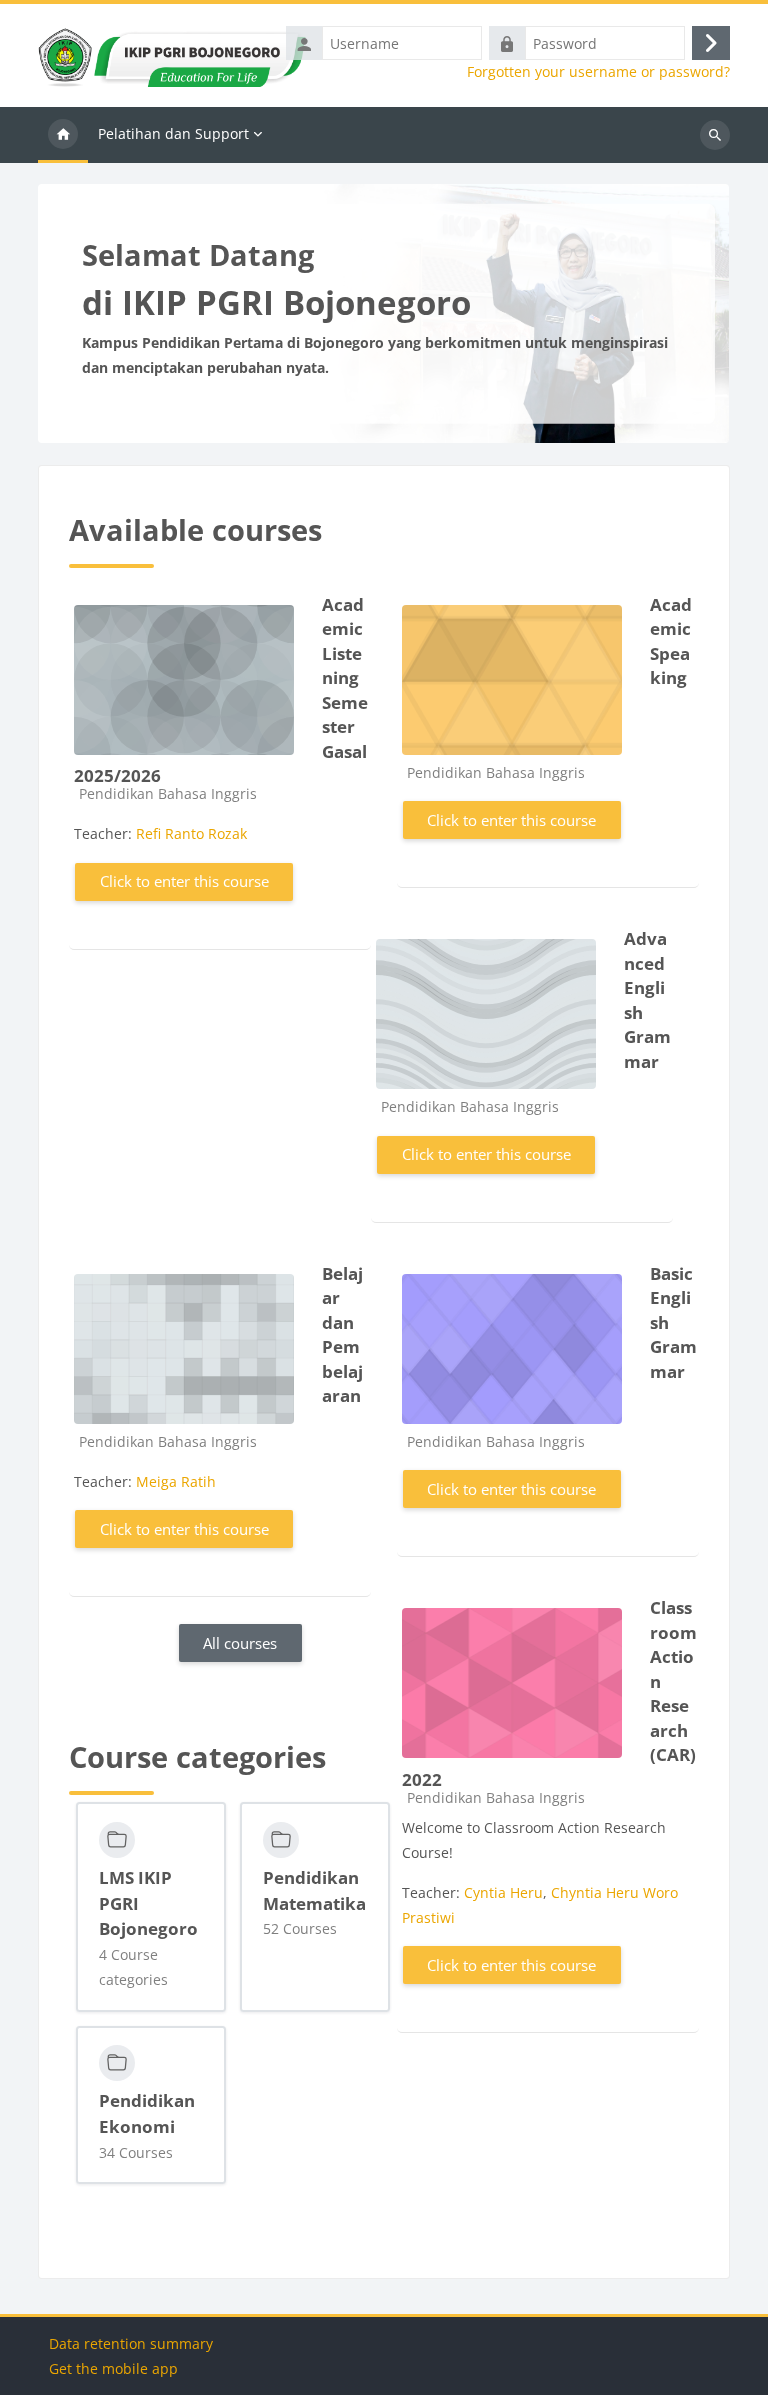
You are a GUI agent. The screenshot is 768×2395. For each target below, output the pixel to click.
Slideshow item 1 (395, 419)
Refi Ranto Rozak (191, 833)
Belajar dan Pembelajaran (342, 1335)
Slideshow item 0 (373, 419)
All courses (240, 1643)
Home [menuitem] (63, 135)
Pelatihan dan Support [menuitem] (173, 133)
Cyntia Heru (503, 1892)
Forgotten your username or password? (598, 72)
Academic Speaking (671, 641)
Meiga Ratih (176, 1481)
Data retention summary (131, 2343)
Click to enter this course (184, 881)
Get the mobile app (113, 2368)
